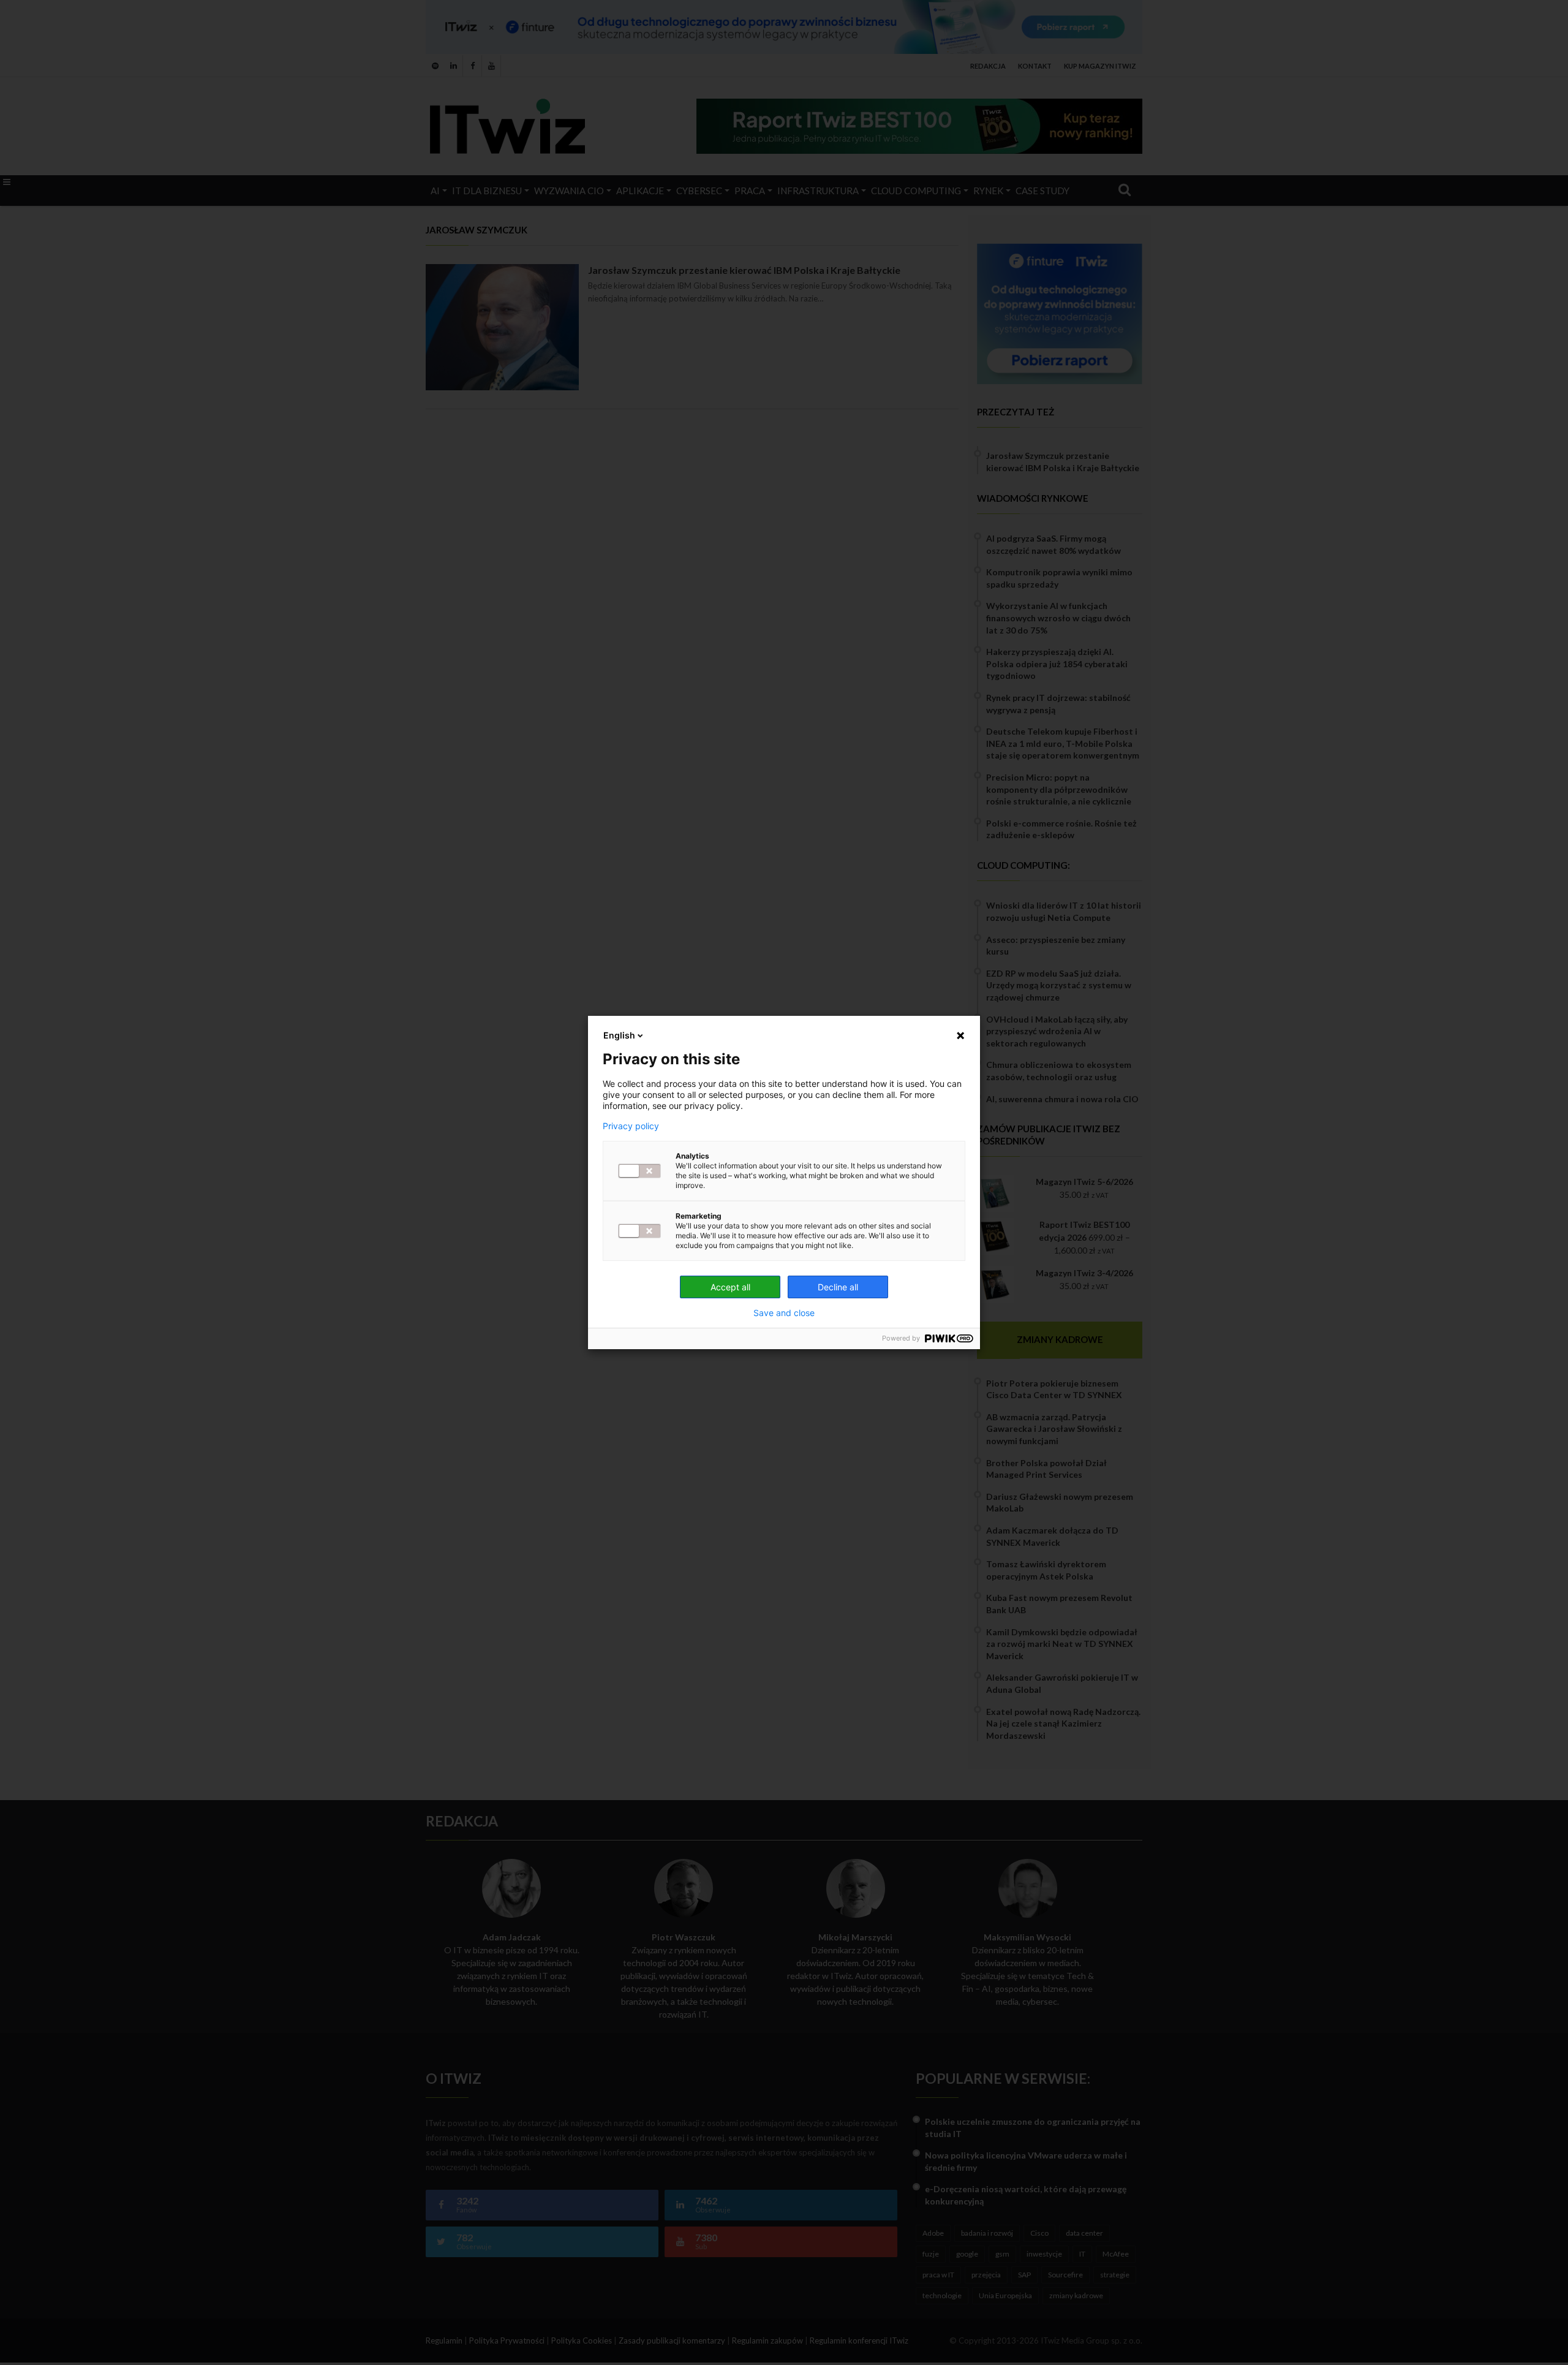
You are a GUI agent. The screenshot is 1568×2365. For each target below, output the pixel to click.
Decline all (838, 1287)
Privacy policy (631, 1126)
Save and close (784, 1313)
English (619, 1035)
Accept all (730, 1287)
